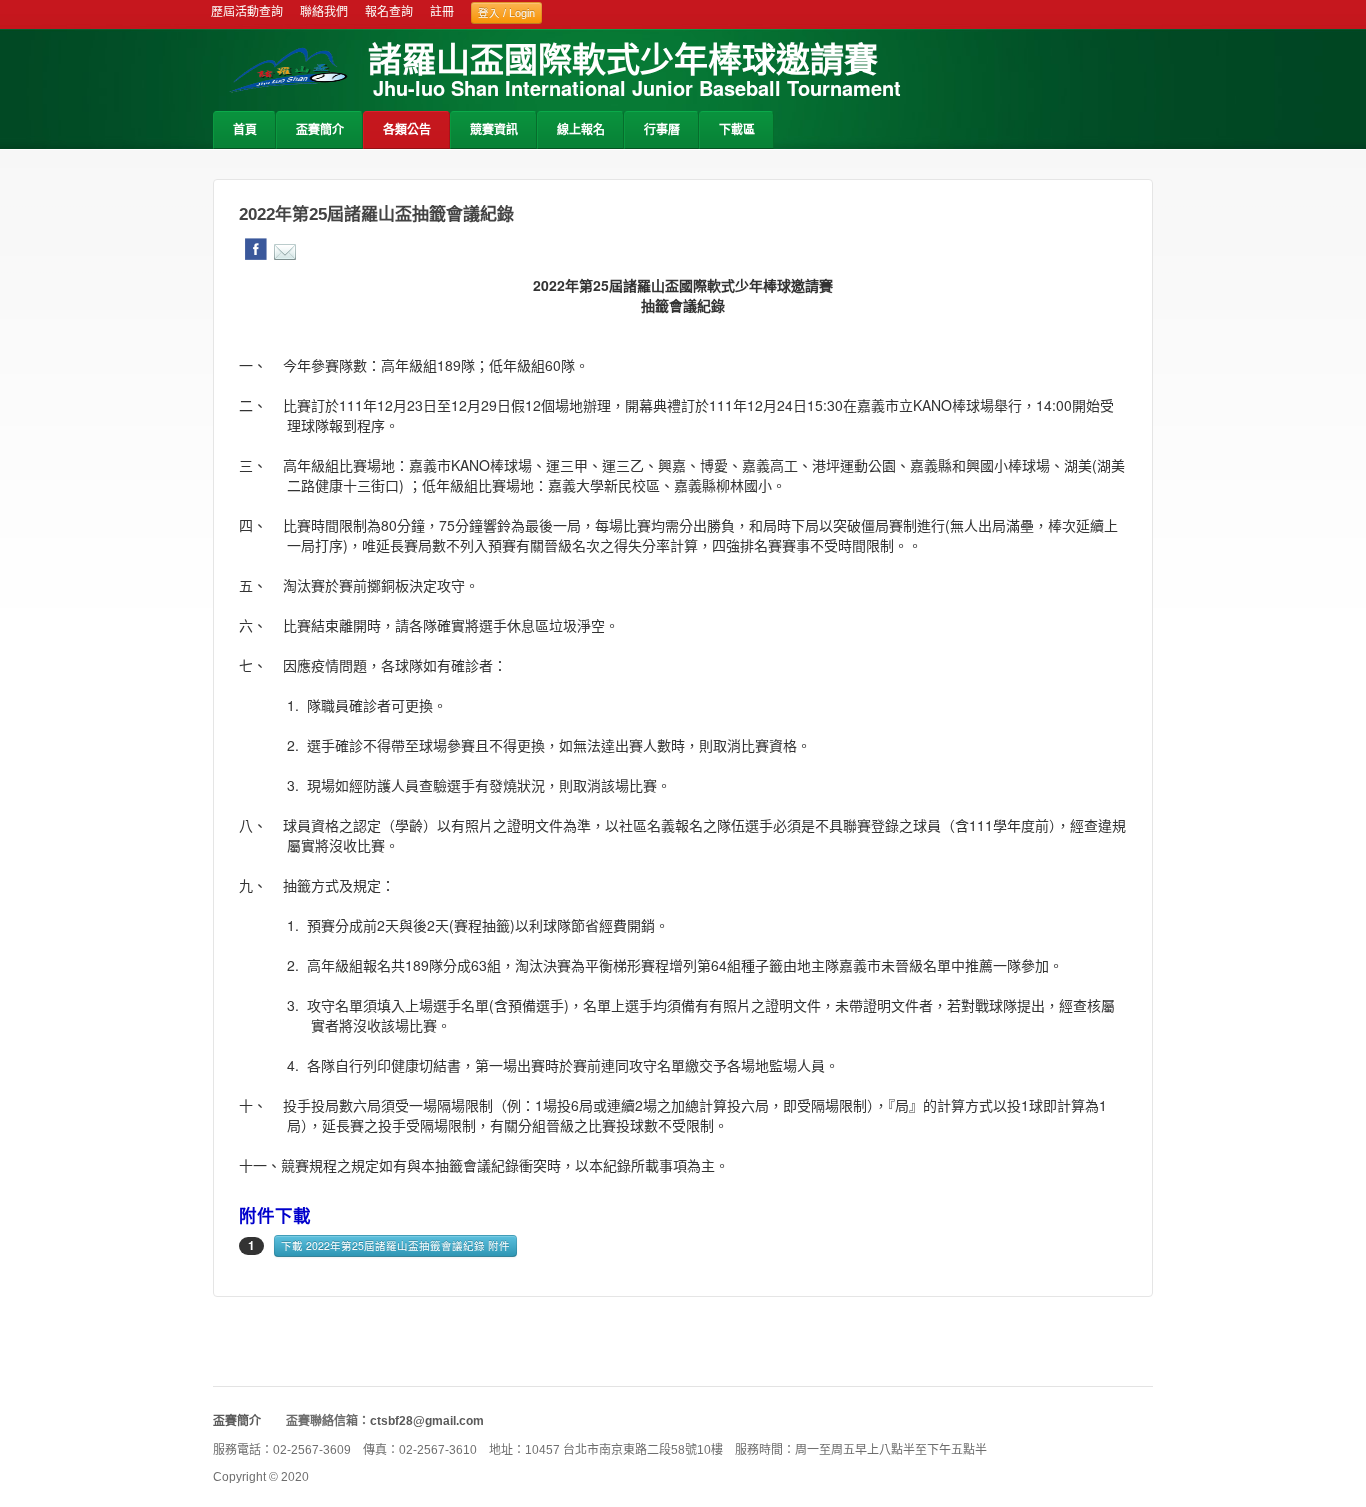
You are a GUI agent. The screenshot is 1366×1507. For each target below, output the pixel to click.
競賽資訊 (494, 130)
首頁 (245, 130)
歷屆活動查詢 (247, 12)
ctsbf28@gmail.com (427, 1421)
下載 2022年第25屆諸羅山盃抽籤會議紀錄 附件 (395, 1245)
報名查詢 (389, 12)
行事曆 (662, 130)
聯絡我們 (324, 12)
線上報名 (581, 130)
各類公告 (407, 130)
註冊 (442, 12)
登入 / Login (506, 13)
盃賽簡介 (320, 130)
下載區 (737, 130)
